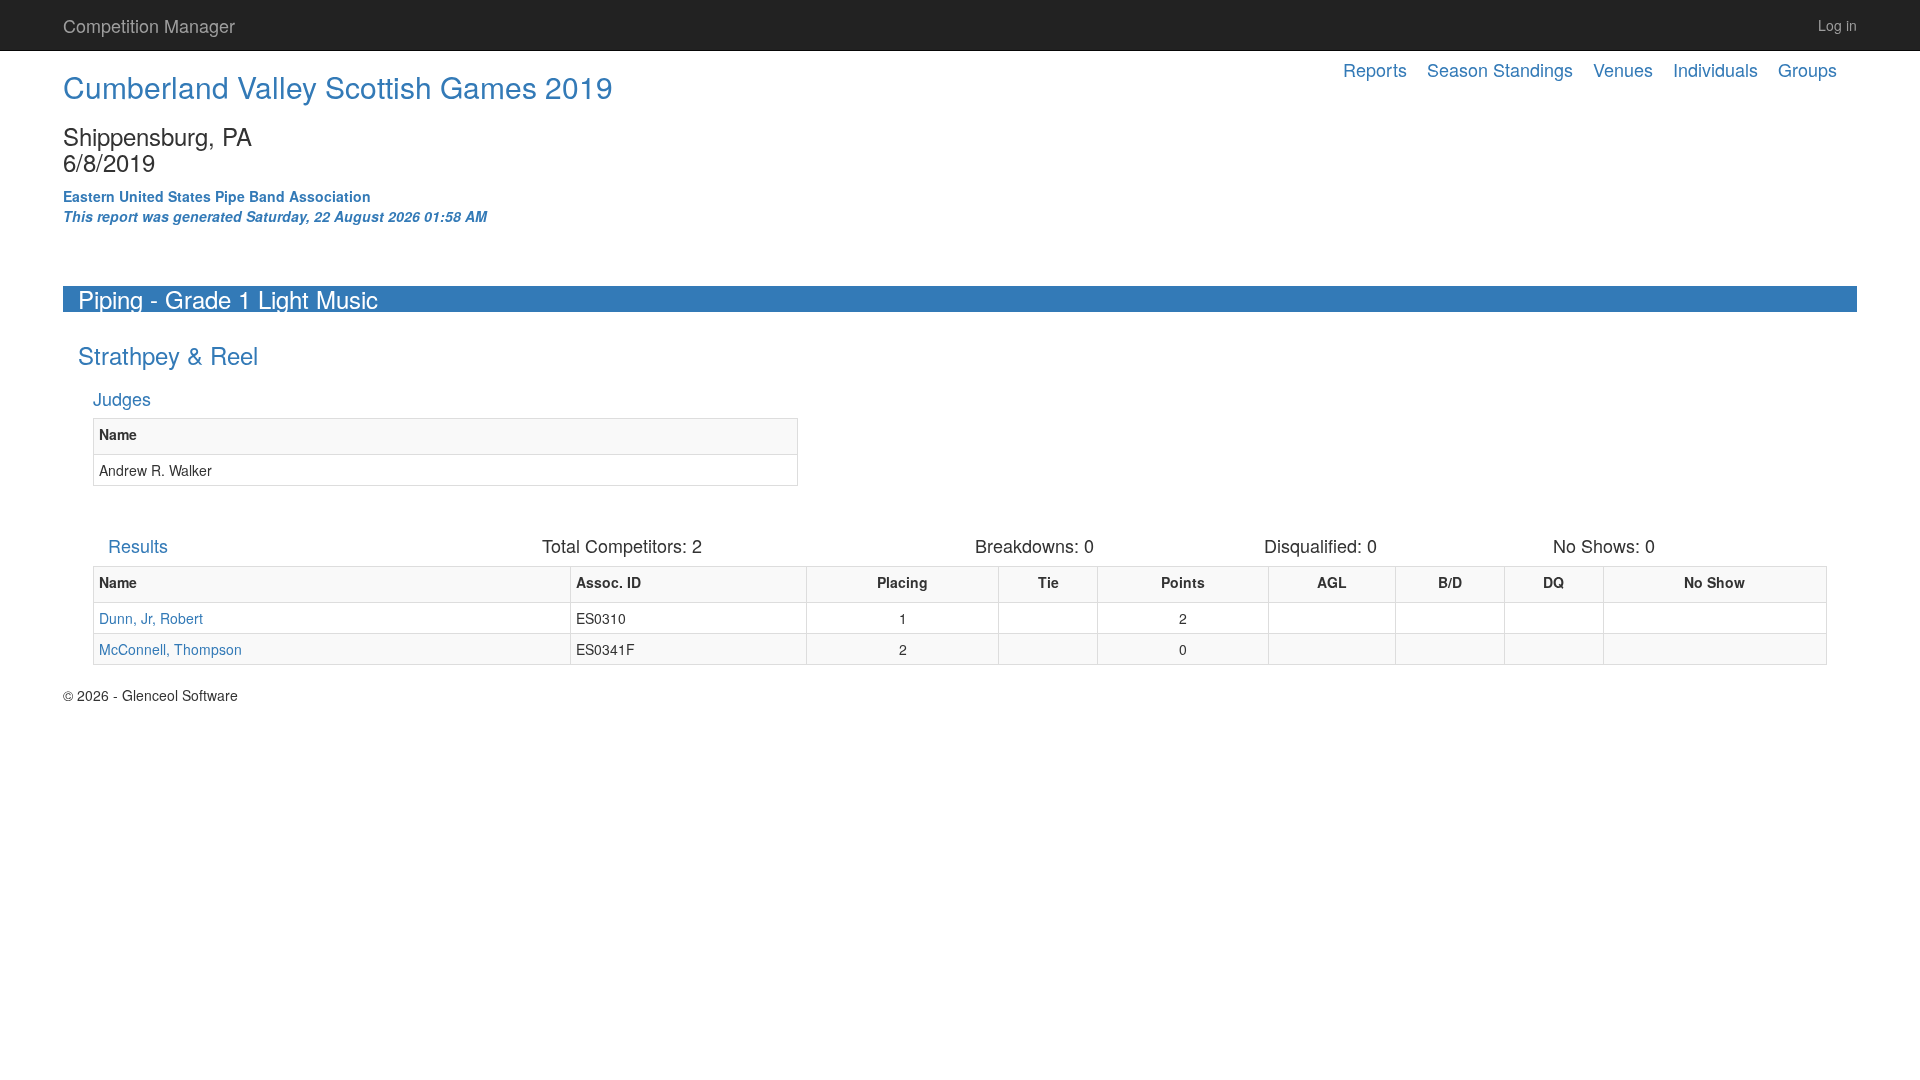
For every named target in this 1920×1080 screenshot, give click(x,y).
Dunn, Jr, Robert (151, 618)
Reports (1375, 69)
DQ (1553, 582)
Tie (1048, 582)
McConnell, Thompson (170, 649)
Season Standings (1500, 69)
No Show (1714, 582)
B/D (1450, 582)
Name (118, 434)
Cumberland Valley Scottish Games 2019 (338, 86)
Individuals (1715, 69)
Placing (902, 582)
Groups (1807, 69)
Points (1183, 582)
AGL (1332, 582)
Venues (1623, 69)
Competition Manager (149, 25)
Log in (1837, 25)
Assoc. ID (608, 582)
